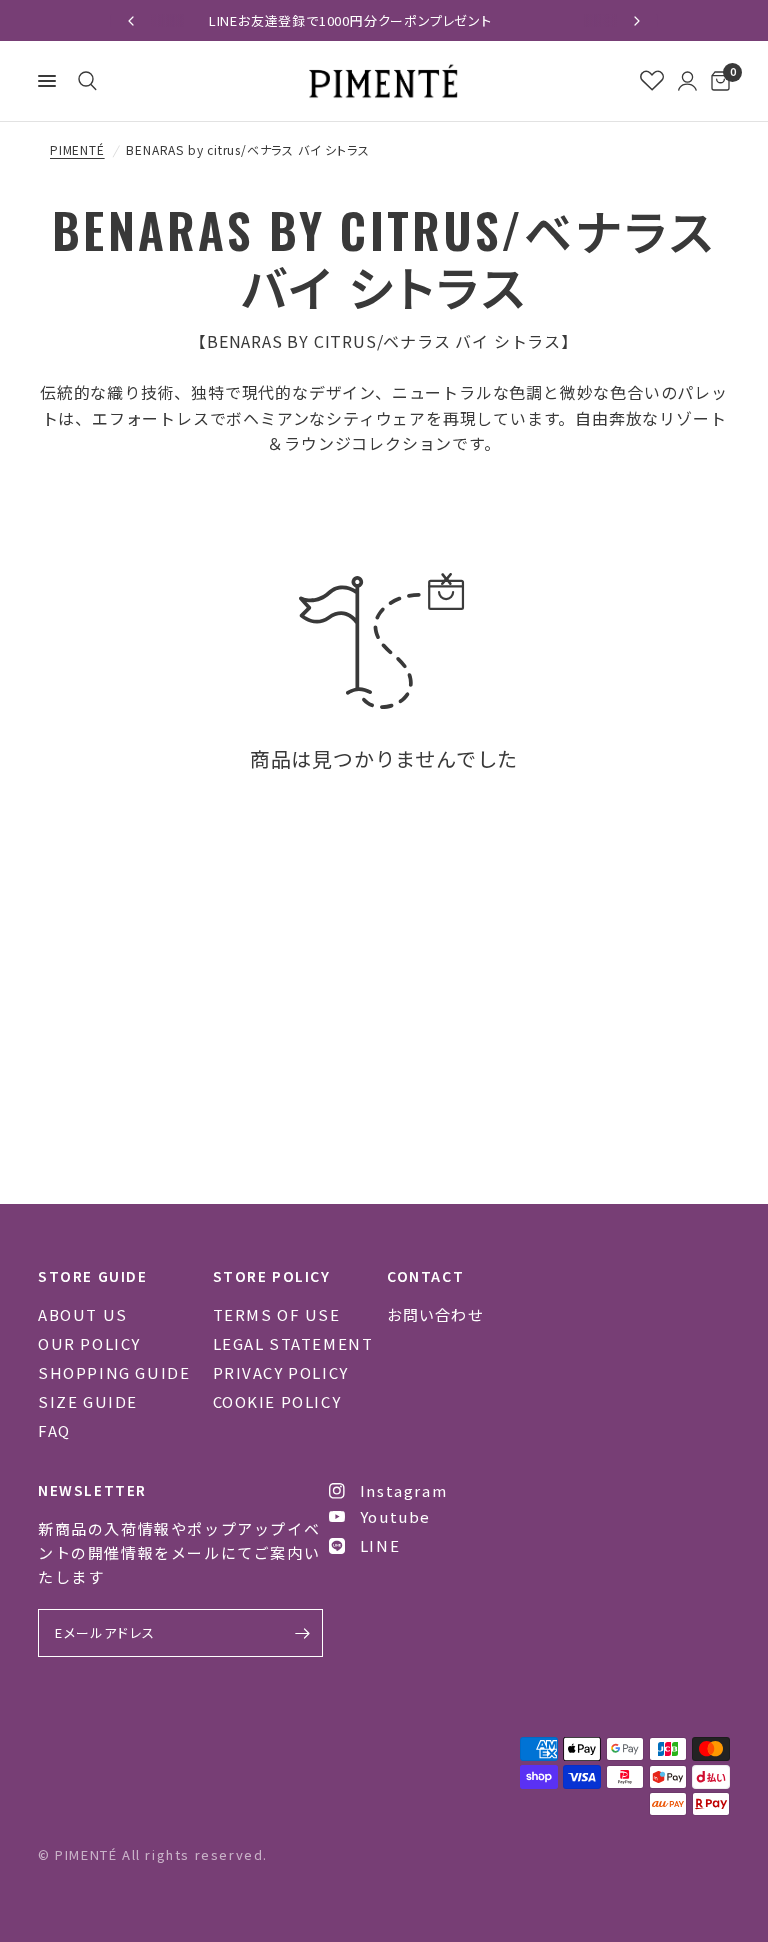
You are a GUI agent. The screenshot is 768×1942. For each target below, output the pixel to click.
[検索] (84, 81)
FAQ (54, 1430)
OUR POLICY (89, 1343)
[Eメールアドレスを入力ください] (303, 1633)
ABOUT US (83, 1314)
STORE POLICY (272, 1276)
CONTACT (425, 1276)
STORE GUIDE (93, 1276)
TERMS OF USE (277, 1314)
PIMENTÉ (77, 150)
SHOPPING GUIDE (114, 1372)
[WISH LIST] (652, 81)
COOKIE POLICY (277, 1401)
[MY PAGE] (687, 81)
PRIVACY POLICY (281, 1372)
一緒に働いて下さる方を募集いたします (502, 20)
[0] (717, 81)
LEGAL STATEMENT (293, 1343)
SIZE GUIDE (88, 1401)
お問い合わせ (435, 1314)
